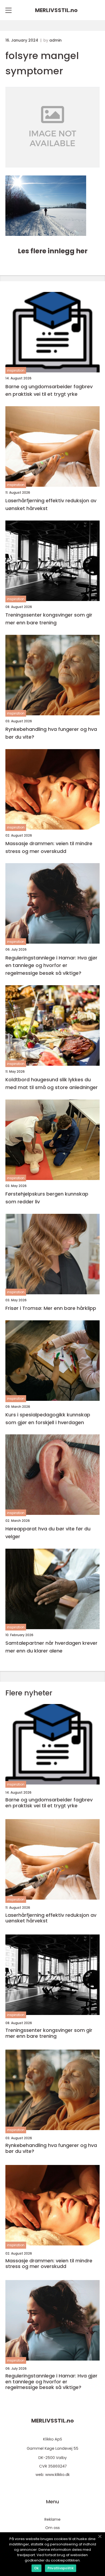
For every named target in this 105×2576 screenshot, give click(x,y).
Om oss (52, 2528)
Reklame (52, 2519)
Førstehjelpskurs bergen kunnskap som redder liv (47, 1198)
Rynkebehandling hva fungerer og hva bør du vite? (51, 733)
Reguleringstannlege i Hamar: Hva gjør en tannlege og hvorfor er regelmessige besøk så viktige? (51, 965)
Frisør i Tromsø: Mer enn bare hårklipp (51, 1308)
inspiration (16, 370)
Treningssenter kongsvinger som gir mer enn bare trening (49, 619)
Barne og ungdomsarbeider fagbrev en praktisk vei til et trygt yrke (49, 390)
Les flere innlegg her (53, 251)
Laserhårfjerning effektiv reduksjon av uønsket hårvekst (51, 504)
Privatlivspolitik (61, 2568)
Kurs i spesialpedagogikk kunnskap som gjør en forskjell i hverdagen (48, 1419)
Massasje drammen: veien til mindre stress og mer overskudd (49, 847)
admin (55, 40)
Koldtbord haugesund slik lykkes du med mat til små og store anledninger (52, 1083)
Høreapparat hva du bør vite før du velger (48, 1533)
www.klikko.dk (57, 2475)
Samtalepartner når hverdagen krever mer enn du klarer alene (51, 1647)
